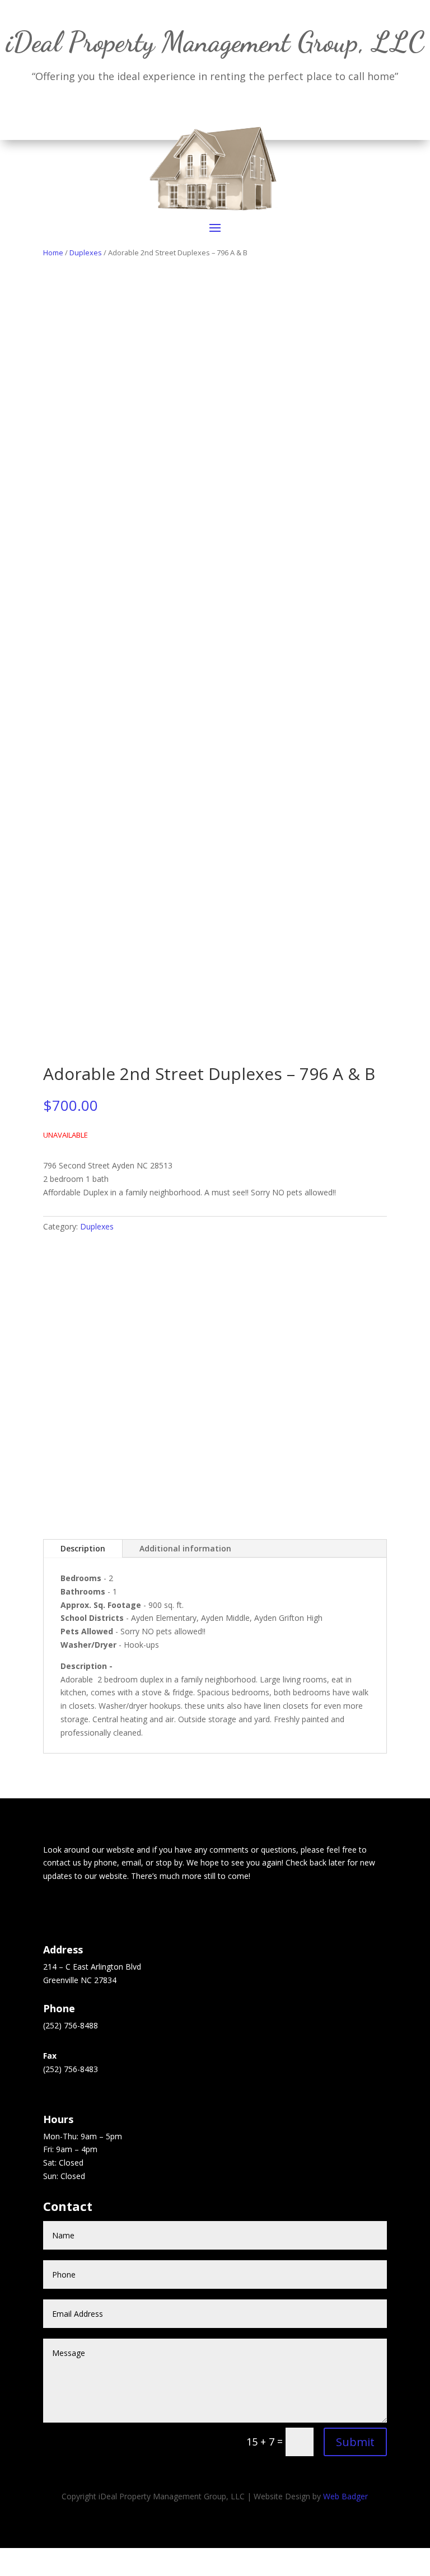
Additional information (185, 1548)
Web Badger (345, 2496)
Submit (355, 2442)
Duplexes (97, 1226)
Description (83, 1548)
